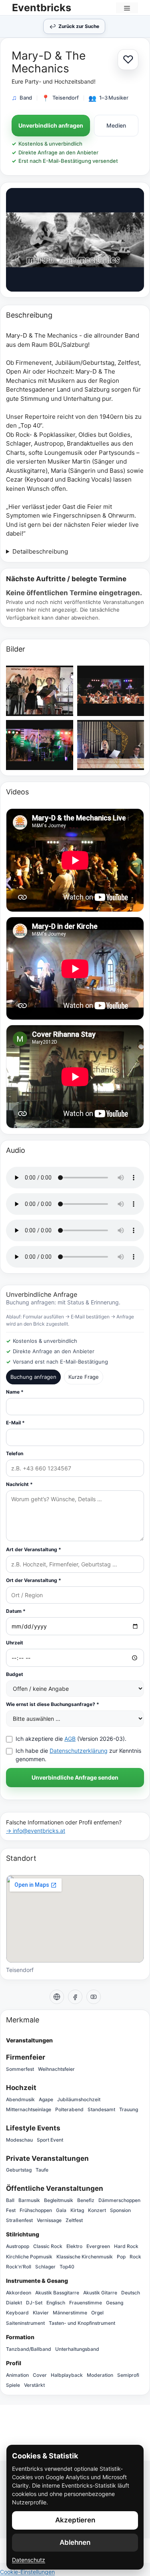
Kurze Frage (84, 1377)
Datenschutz (29, 2560)
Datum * (16, 1611)
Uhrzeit (15, 1643)
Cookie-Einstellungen (27, 2572)
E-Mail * (15, 1423)
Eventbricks (42, 8)
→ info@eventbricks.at (36, 1831)
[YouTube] (94, 1997)
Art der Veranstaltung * (34, 1549)
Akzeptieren (75, 2520)
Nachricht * (19, 1484)
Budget (15, 1674)
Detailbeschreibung (40, 551)
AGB (70, 1739)
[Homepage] (57, 1997)
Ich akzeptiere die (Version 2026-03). (71, 1739)
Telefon (15, 1453)
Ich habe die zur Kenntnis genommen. (78, 1755)
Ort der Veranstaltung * (34, 1580)
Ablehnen (75, 2542)
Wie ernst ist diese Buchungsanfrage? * (53, 1704)
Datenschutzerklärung (79, 1751)
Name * (15, 1392)
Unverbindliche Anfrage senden (75, 1777)
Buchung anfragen (33, 1377)
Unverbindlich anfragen (51, 125)
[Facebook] (75, 1997)
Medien (116, 125)
